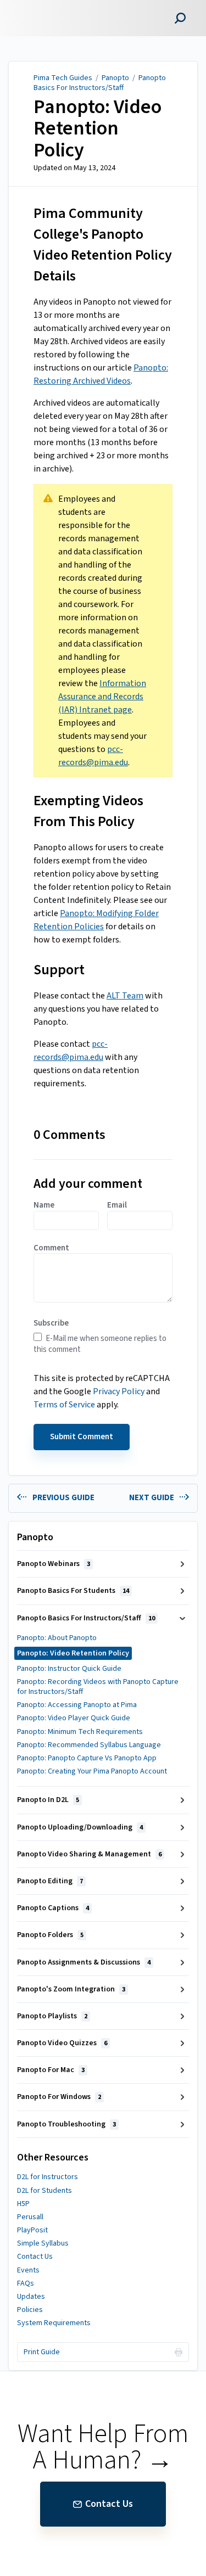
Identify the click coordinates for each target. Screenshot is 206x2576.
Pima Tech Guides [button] (48, 6)
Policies (30, 2310)
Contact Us (35, 2257)
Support (59, 970)
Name (44, 1205)
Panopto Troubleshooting (66, 2124)
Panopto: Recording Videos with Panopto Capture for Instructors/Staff (98, 1687)
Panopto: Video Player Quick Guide (74, 1718)
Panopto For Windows (59, 2097)
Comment (51, 1248)
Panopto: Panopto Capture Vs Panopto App (87, 1758)
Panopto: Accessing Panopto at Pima (77, 1705)
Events (28, 2270)
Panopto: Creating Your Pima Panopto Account (92, 1771)
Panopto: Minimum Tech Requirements (80, 1732)
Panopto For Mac (51, 2070)
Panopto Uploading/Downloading (80, 1827)
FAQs (26, 2283)
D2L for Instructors (48, 2177)
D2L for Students (44, 2191)
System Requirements (54, 2323)
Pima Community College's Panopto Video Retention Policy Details (103, 245)
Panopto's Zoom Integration (71, 1989)
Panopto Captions (53, 1908)
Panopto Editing (50, 1881)
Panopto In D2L (48, 1800)
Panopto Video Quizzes (62, 2043)
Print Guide (42, 2352)
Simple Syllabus (43, 2243)
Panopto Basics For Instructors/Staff (100, 83)
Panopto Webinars (54, 1564)
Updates (31, 2297)
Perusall (30, 2217)
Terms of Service (64, 1405)
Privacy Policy (119, 1391)
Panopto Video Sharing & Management (89, 1854)
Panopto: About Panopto (57, 1638)
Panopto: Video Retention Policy (98, 129)
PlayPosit (32, 2230)
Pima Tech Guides (63, 78)
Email (117, 1205)
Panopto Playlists (52, 2016)
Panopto (115, 78)
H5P (23, 2204)
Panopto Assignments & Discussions (84, 1962)
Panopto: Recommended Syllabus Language (89, 1745)
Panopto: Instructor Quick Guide (69, 1669)
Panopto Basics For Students (73, 1591)
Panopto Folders (50, 1935)
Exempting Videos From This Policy (88, 811)
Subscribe (51, 1323)
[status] (103, 631)
